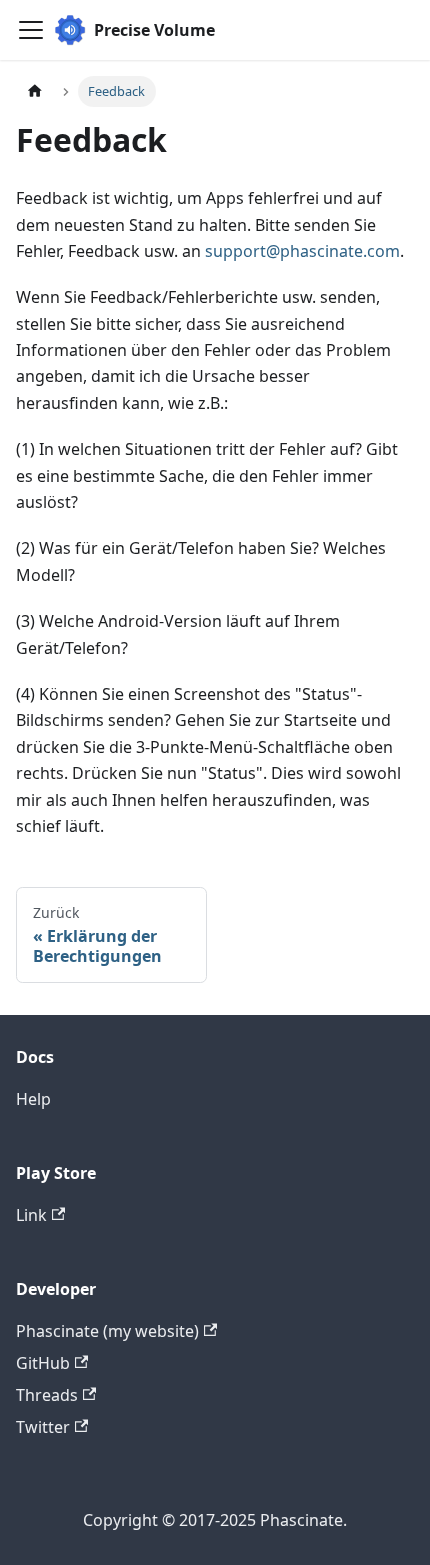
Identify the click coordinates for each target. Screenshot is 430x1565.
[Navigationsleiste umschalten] (31, 30)
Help (33, 1099)
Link (31, 1215)
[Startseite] (35, 91)
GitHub (43, 1363)
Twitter (43, 1427)
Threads (47, 1395)
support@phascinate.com (302, 251)
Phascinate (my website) (107, 1331)
